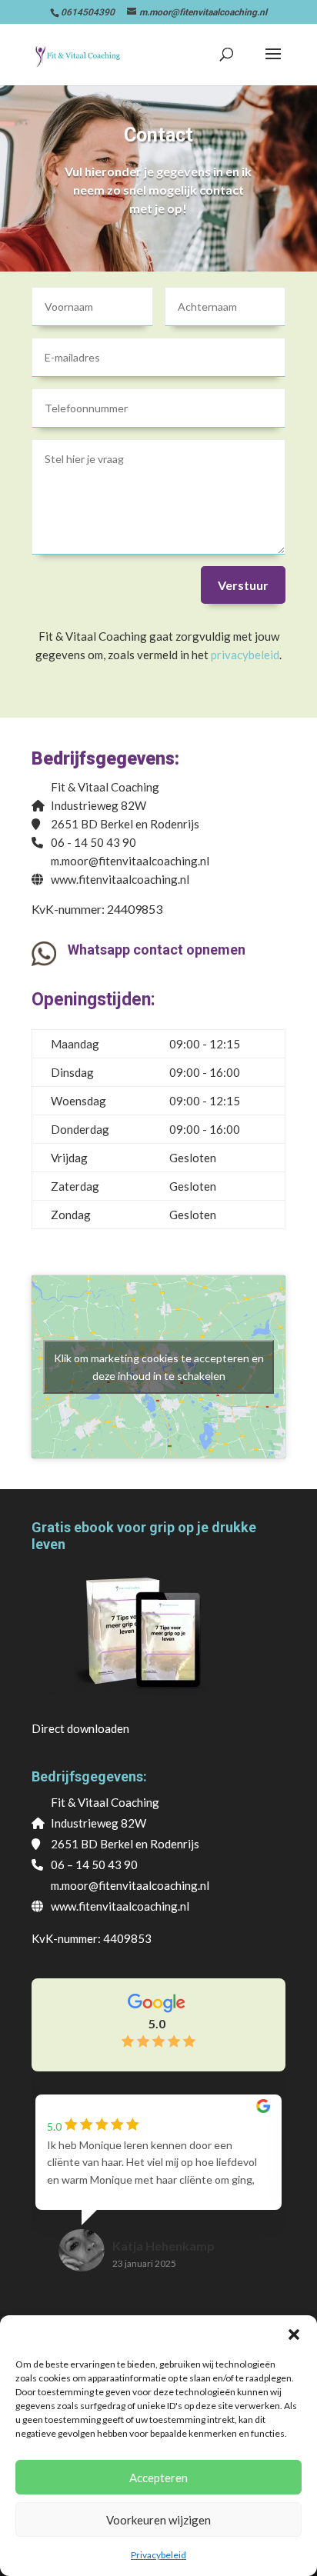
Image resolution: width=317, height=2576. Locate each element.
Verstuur (243, 585)
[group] (158, 2198)
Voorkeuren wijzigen (158, 2520)
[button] (294, 2334)
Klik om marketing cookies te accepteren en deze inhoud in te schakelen (159, 1367)
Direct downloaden (80, 1728)
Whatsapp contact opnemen (157, 950)
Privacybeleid (158, 2555)
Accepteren (158, 2478)
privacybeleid (245, 655)
